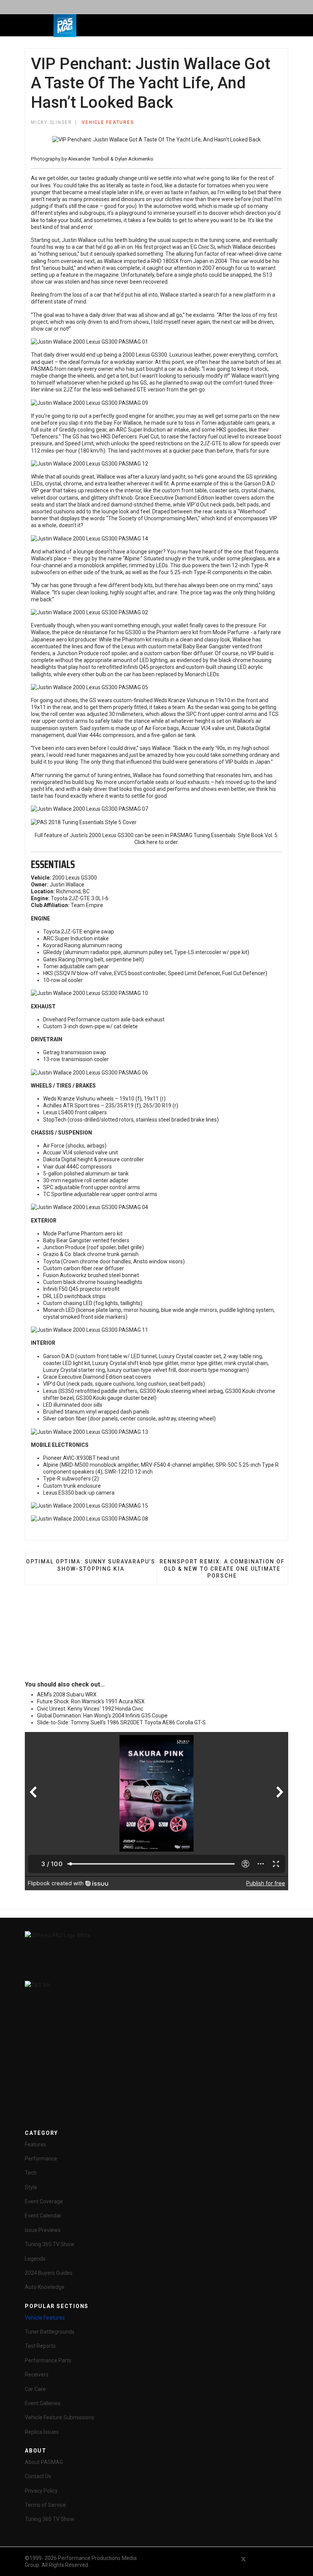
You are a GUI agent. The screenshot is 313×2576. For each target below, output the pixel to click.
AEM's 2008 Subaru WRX (67, 1695)
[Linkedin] (271, 2559)
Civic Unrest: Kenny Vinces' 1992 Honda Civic (90, 1709)
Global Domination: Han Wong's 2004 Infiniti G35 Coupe (102, 1716)
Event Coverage (44, 2201)
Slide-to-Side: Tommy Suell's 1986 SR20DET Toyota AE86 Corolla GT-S (121, 1722)
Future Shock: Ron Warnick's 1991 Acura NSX (91, 1701)
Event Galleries (43, 2403)
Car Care (35, 2389)
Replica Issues (42, 2432)
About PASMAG (44, 2462)
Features (35, 2144)
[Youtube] (257, 2559)
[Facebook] (230, 2559)
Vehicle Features (108, 122)
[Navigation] (119, 26)
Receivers (37, 2375)
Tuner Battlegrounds (50, 2332)
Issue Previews (43, 2230)
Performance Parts (48, 2360)
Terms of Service (45, 2505)
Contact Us (38, 2476)
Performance (41, 2159)
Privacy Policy (41, 2491)
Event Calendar (43, 2216)
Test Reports (40, 2346)
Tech (31, 2173)
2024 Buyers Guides (49, 2273)
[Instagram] (285, 2559)
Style (31, 2187)
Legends (35, 2259)
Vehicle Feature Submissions (60, 2417)
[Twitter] (244, 2559)
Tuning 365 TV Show (50, 2244)
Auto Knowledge (45, 2287)
